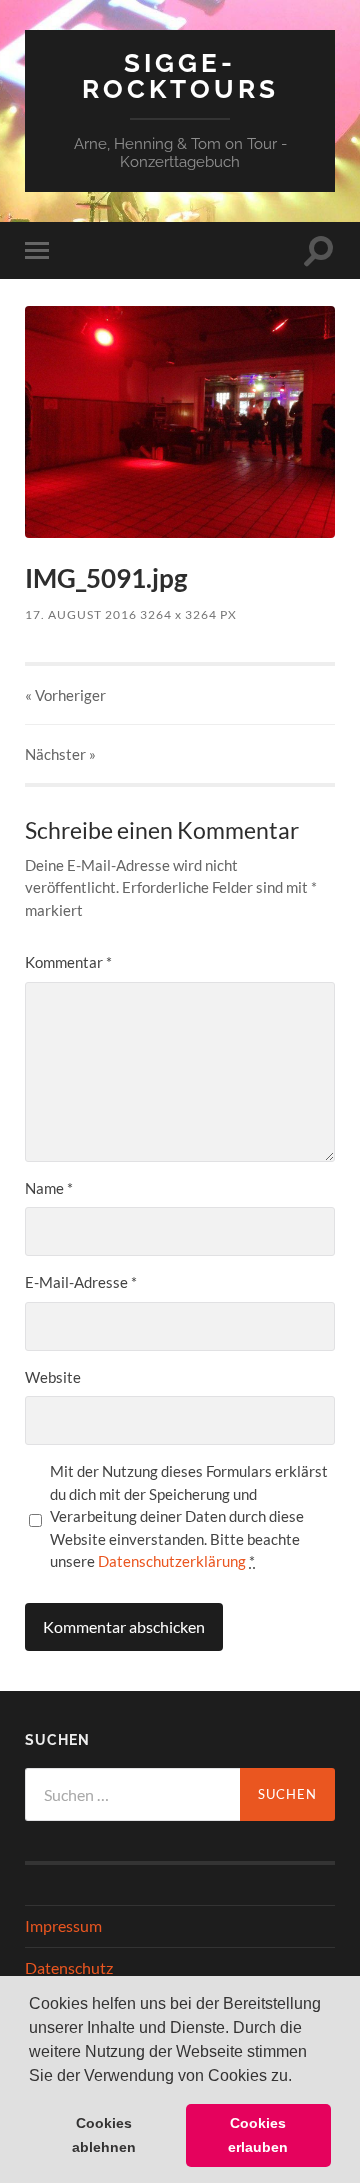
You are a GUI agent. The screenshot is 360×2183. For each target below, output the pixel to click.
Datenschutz (69, 1967)
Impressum (63, 1925)
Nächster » (60, 754)
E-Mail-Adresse (81, 1282)
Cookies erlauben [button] (258, 2135)
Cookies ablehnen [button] (104, 2135)
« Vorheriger (65, 695)
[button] (299, 2077)
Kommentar (68, 962)
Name (49, 1188)
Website (53, 1377)
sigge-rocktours (180, 75)
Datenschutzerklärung (172, 1561)
